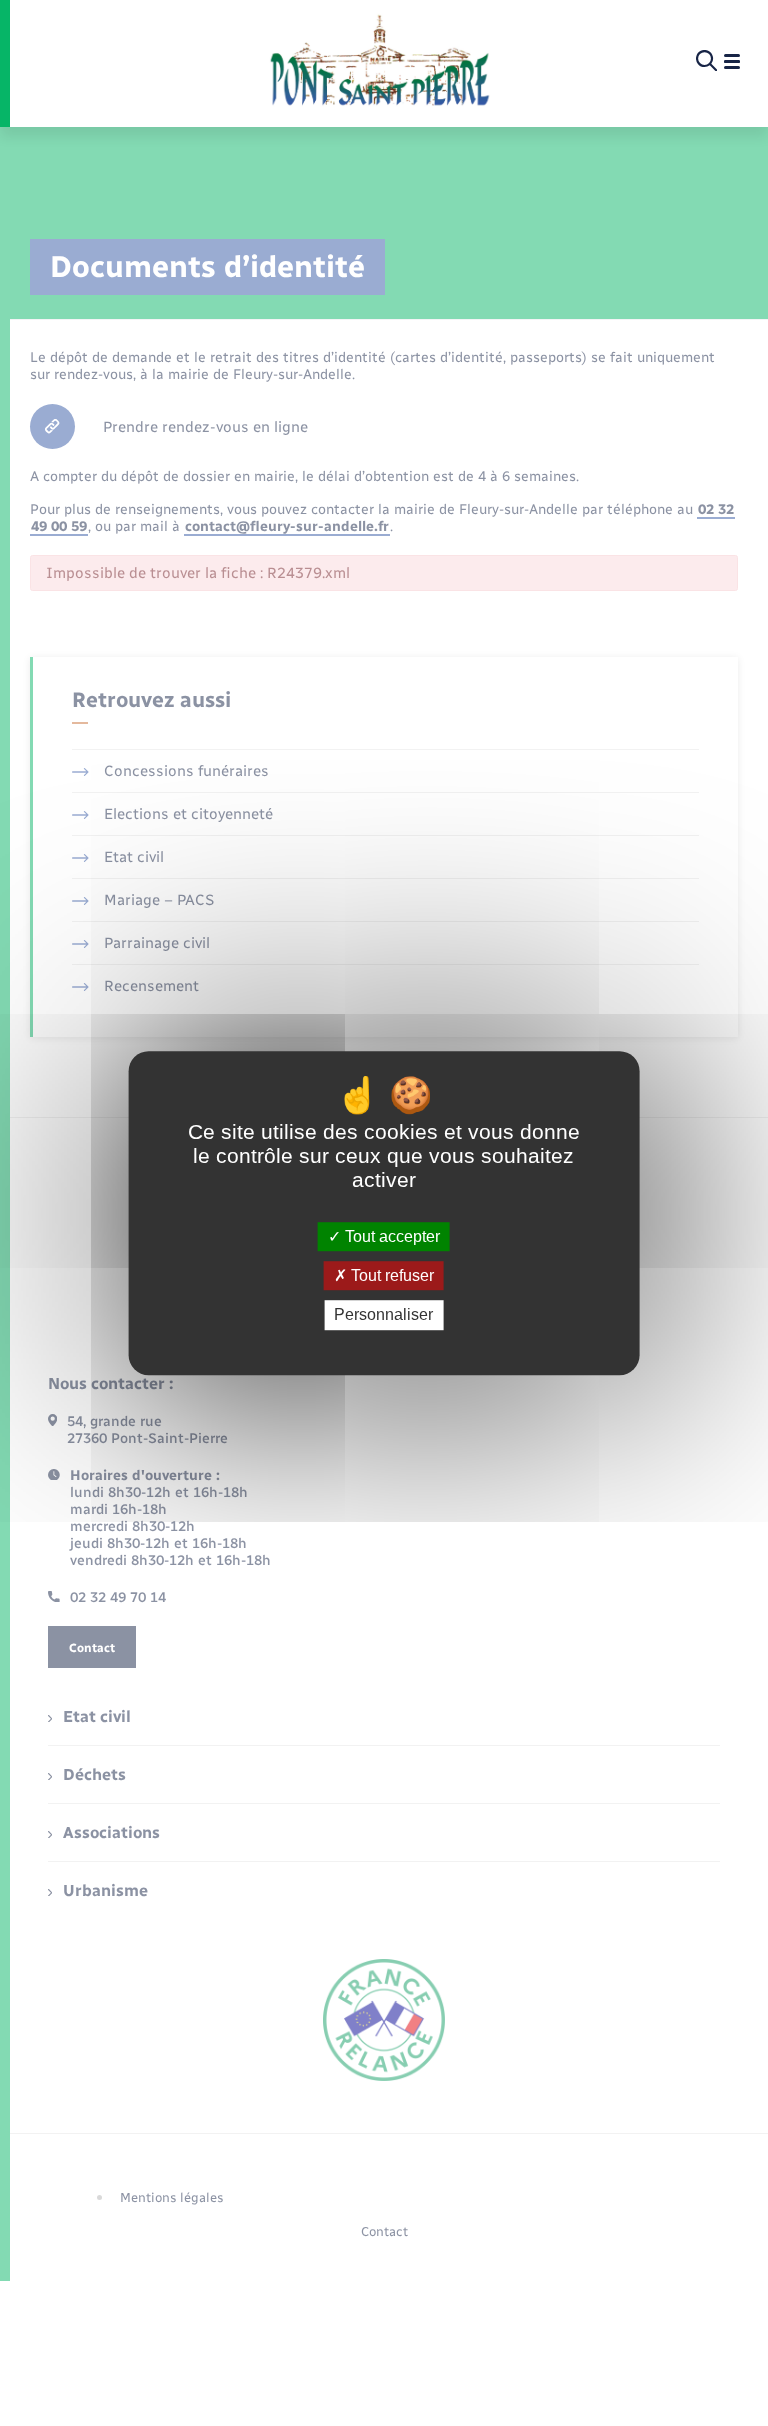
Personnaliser (383, 1315)
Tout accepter (390, 1236)
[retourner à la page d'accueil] (379, 62)
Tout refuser (390, 1275)
